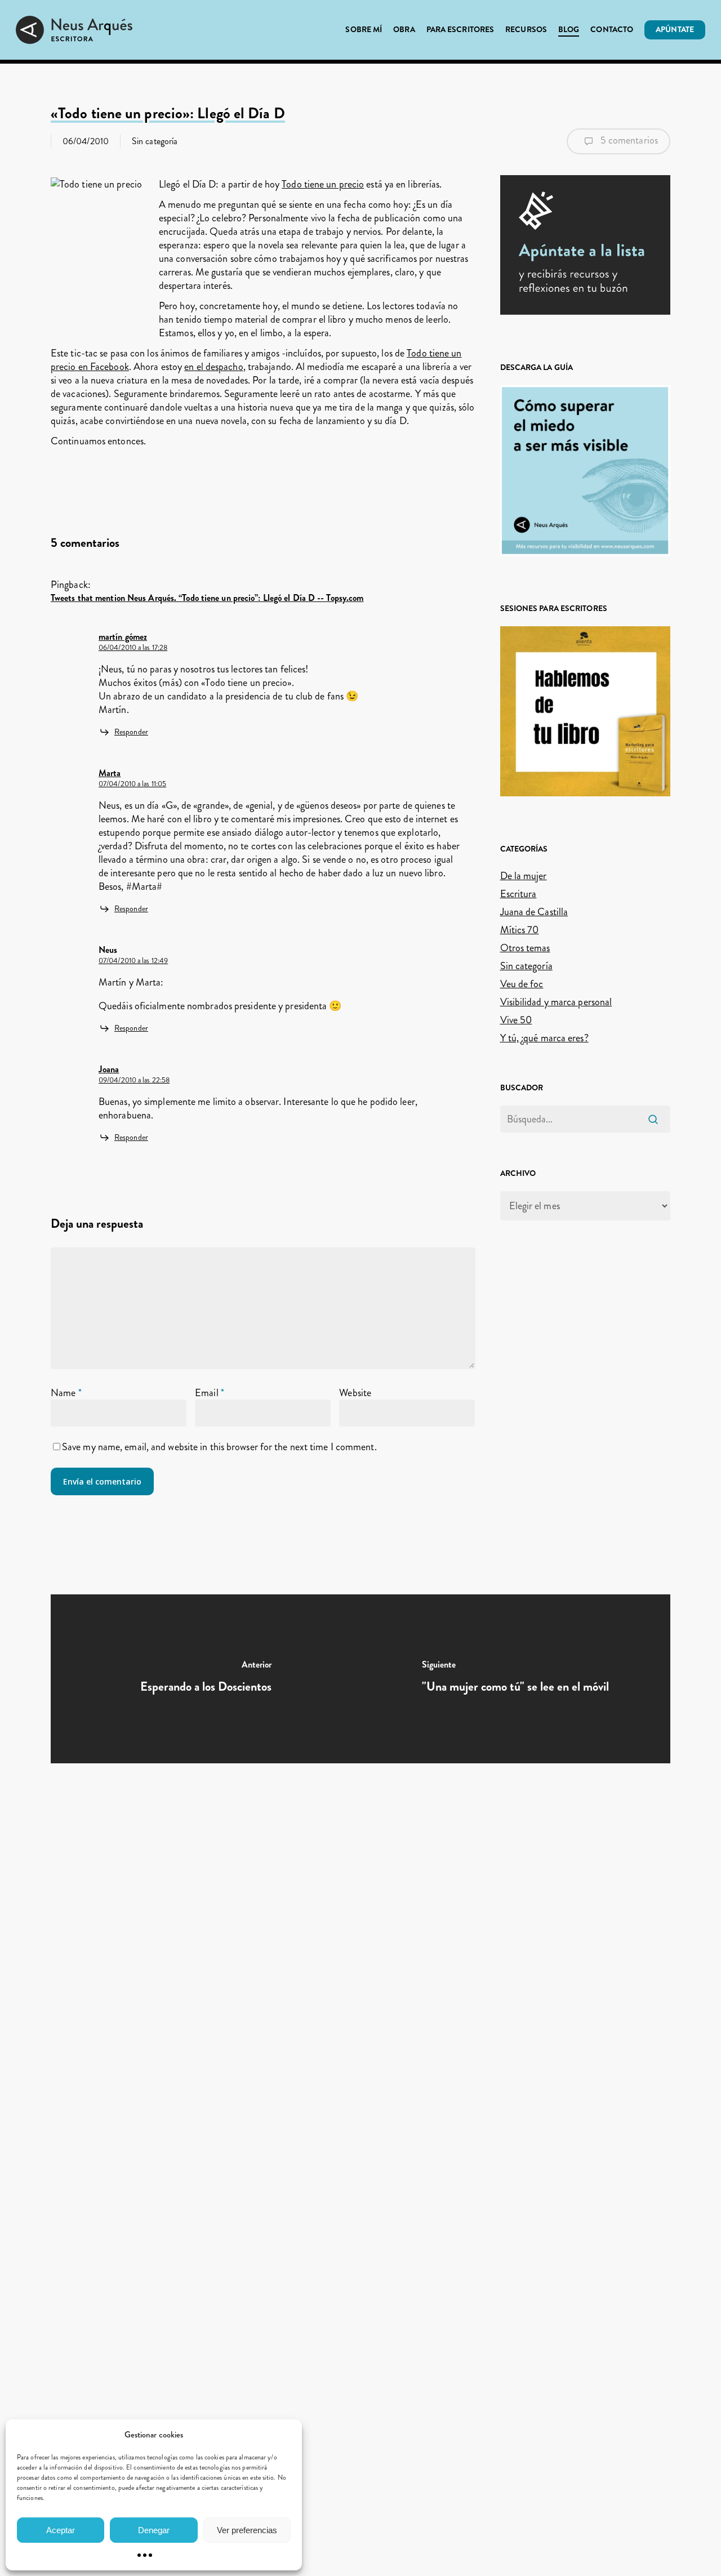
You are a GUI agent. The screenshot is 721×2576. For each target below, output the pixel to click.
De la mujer (524, 876)
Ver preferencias (247, 2530)
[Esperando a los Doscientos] (206, 1679)
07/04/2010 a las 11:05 (132, 784)
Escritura (519, 894)
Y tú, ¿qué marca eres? (544, 1038)
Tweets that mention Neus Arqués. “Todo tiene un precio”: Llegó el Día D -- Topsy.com (207, 598)
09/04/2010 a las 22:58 (134, 1080)
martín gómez (123, 637)
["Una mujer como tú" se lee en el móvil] (515, 1679)
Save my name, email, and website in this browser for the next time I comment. (219, 1447)
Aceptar (61, 2530)
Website (355, 1393)
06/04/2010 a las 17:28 (133, 648)
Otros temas (525, 948)
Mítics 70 (520, 930)
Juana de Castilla (534, 912)
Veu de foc (522, 984)
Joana (109, 1069)
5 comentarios (628, 140)
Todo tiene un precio (323, 184)
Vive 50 (516, 1020)
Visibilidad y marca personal (556, 1002)
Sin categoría (155, 141)
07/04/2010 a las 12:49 (133, 961)
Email (210, 1393)
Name (66, 1393)
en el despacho (213, 367)
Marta (110, 773)
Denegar (154, 2530)
